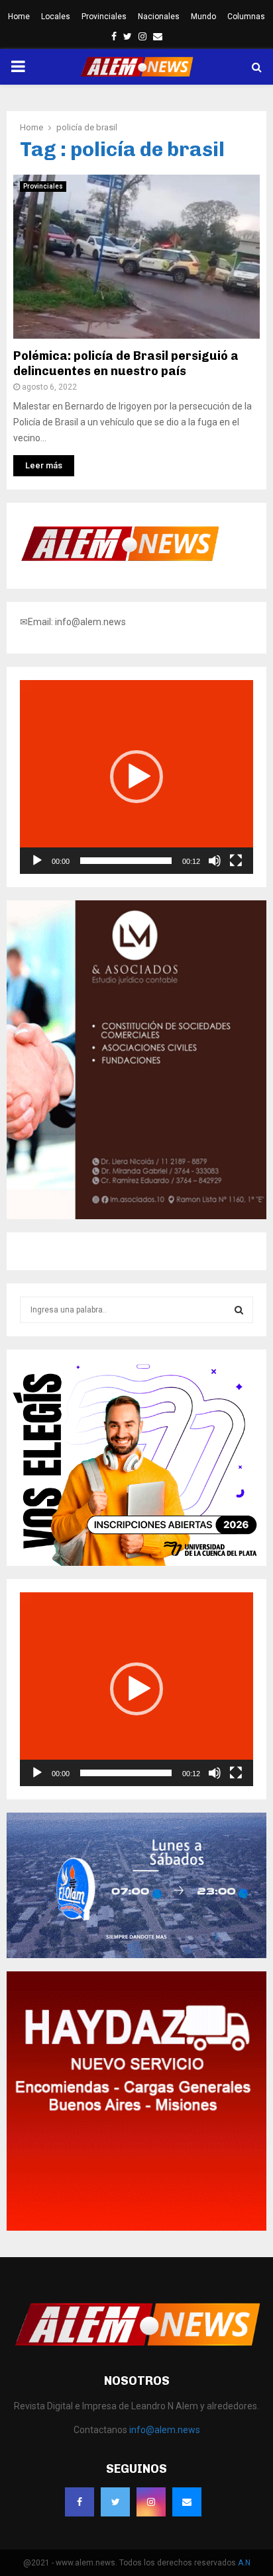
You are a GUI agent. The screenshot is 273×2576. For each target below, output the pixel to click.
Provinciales (104, 17)
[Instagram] (151, 2502)
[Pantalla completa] (236, 861)
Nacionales (159, 17)
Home (19, 17)
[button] (136, 777)
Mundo (203, 17)
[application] (136, 777)
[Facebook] (80, 2502)
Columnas (246, 17)
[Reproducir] (37, 861)
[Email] (187, 2502)
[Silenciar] (215, 861)
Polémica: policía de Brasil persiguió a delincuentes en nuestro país (126, 364)
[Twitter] (115, 2502)
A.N (244, 2563)
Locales (56, 17)
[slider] (126, 861)
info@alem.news (165, 2430)
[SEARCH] (239, 1310)
